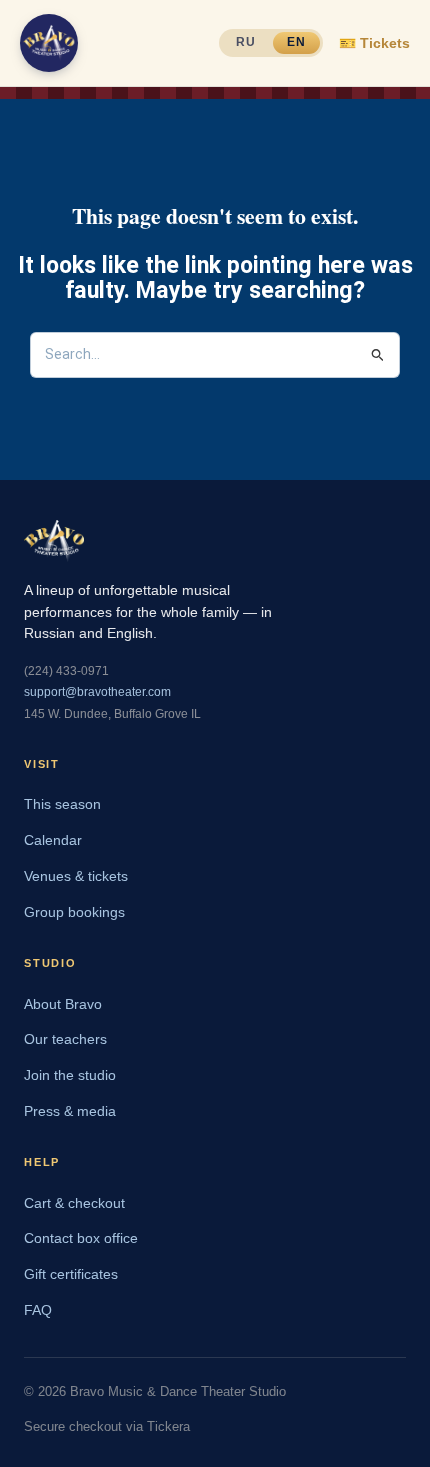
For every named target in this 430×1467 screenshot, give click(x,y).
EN (296, 42)
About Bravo (63, 1004)
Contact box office (81, 1238)
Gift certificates (71, 1274)
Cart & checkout (74, 1203)
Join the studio (70, 1075)
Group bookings (74, 912)
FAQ (38, 1310)
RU (246, 42)
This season (62, 804)
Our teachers (65, 1039)
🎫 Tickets (374, 43)
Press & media (70, 1111)
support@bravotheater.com (97, 692)
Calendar (53, 840)
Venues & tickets (76, 876)
